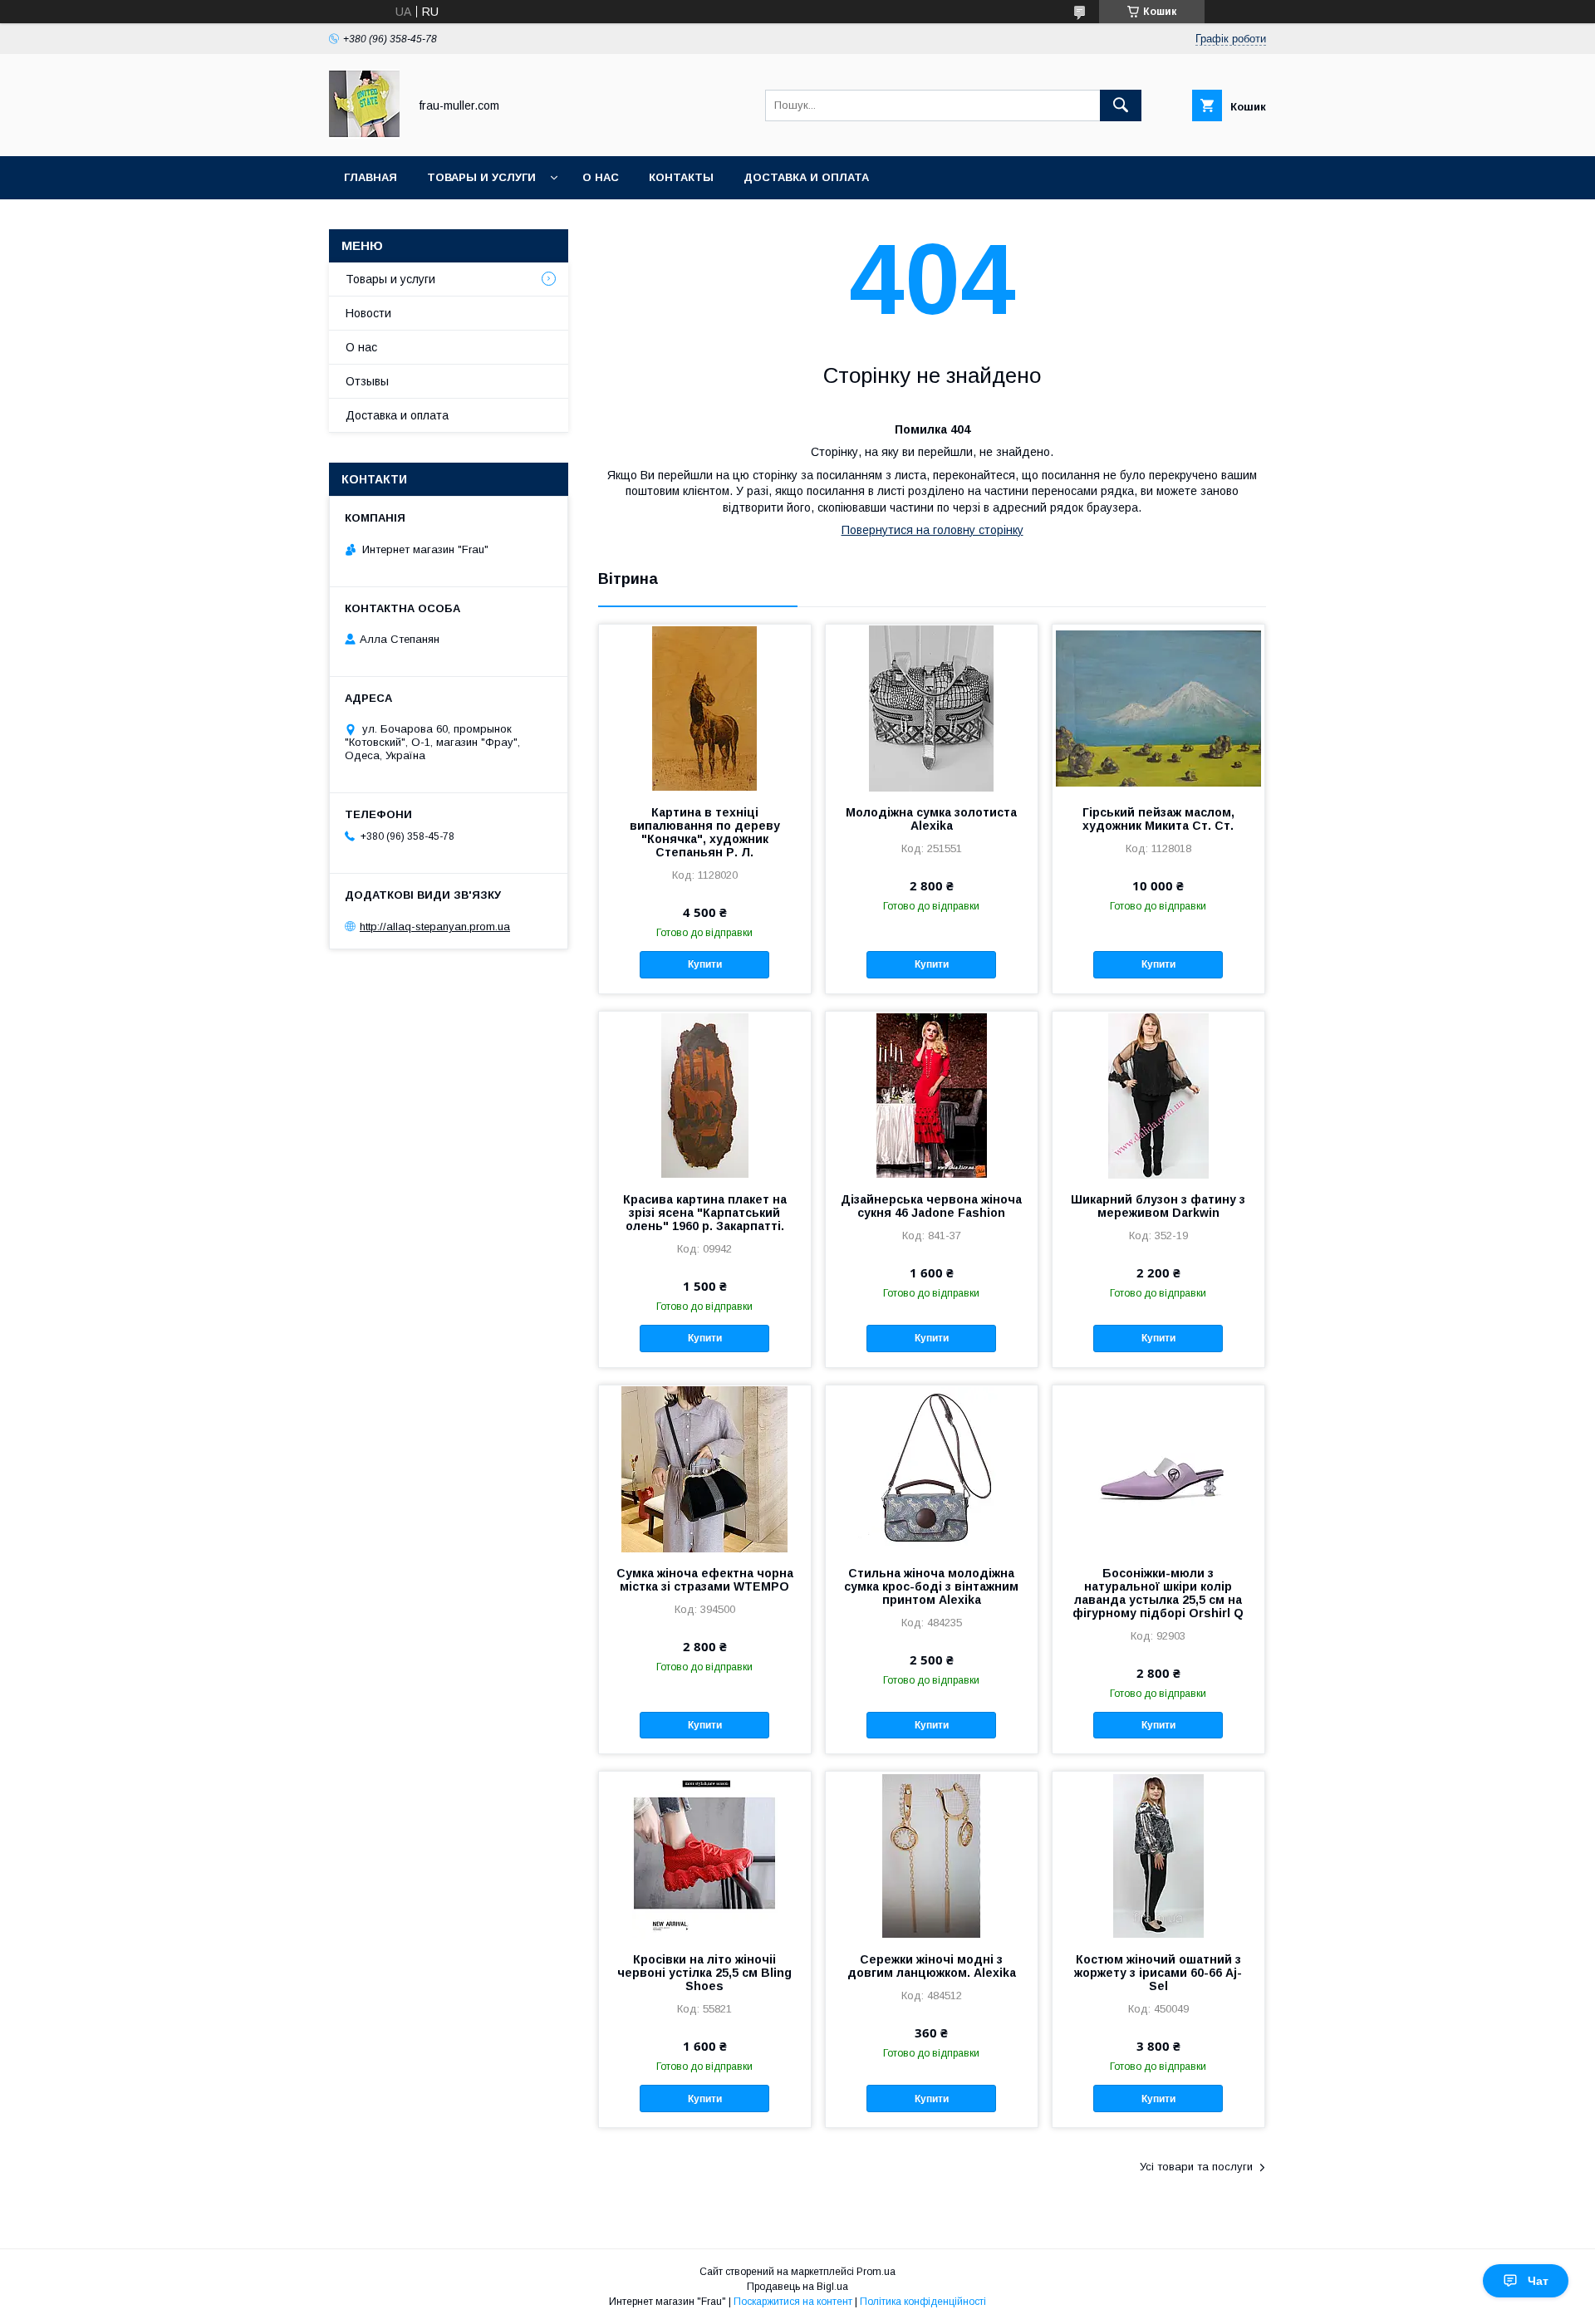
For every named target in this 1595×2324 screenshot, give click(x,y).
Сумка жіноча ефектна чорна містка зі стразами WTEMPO (705, 1580)
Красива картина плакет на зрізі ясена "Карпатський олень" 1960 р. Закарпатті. (705, 1213)
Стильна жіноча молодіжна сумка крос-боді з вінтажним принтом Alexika (931, 1586)
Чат (1538, 2281)
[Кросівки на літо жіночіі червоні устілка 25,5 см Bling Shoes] (705, 1855)
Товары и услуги (481, 177)
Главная (371, 177)
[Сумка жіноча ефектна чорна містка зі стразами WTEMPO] (705, 1468)
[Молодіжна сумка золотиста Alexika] (932, 708)
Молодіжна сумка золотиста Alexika (931, 819)
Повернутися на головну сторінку (932, 530)
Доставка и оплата (806, 177)
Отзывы (367, 381)
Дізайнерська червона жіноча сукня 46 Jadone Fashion (931, 1206)
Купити (705, 964)
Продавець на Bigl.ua (797, 2287)
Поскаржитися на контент (793, 2302)
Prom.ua (876, 2272)
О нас (601, 177)
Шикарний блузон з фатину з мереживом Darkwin (1158, 1206)
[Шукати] (1121, 105)
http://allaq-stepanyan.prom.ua (435, 927)
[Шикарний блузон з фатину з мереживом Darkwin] (1158, 1095)
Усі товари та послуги (1196, 2167)
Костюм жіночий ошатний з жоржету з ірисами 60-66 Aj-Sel (1158, 1973)
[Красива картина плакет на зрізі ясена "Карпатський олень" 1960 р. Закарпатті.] (705, 1095)
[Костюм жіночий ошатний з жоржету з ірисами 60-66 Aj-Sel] (1158, 1855)
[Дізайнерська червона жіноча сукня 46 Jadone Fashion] (932, 1095)
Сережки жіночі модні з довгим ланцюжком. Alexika (932, 1966)
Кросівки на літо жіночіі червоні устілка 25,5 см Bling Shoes (704, 1973)
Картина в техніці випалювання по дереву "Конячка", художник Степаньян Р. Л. (705, 832)
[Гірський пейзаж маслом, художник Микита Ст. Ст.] (1158, 708)
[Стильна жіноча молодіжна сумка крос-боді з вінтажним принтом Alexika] (932, 1468)
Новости (368, 313)
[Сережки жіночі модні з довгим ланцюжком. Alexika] (932, 1855)
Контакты (681, 177)
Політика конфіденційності (923, 2302)
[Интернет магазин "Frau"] (364, 135)
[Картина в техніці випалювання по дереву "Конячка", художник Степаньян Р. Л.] (705, 708)
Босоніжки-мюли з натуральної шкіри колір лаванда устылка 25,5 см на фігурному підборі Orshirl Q (1158, 1593)
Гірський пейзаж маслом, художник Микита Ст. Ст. (1158, 819)
